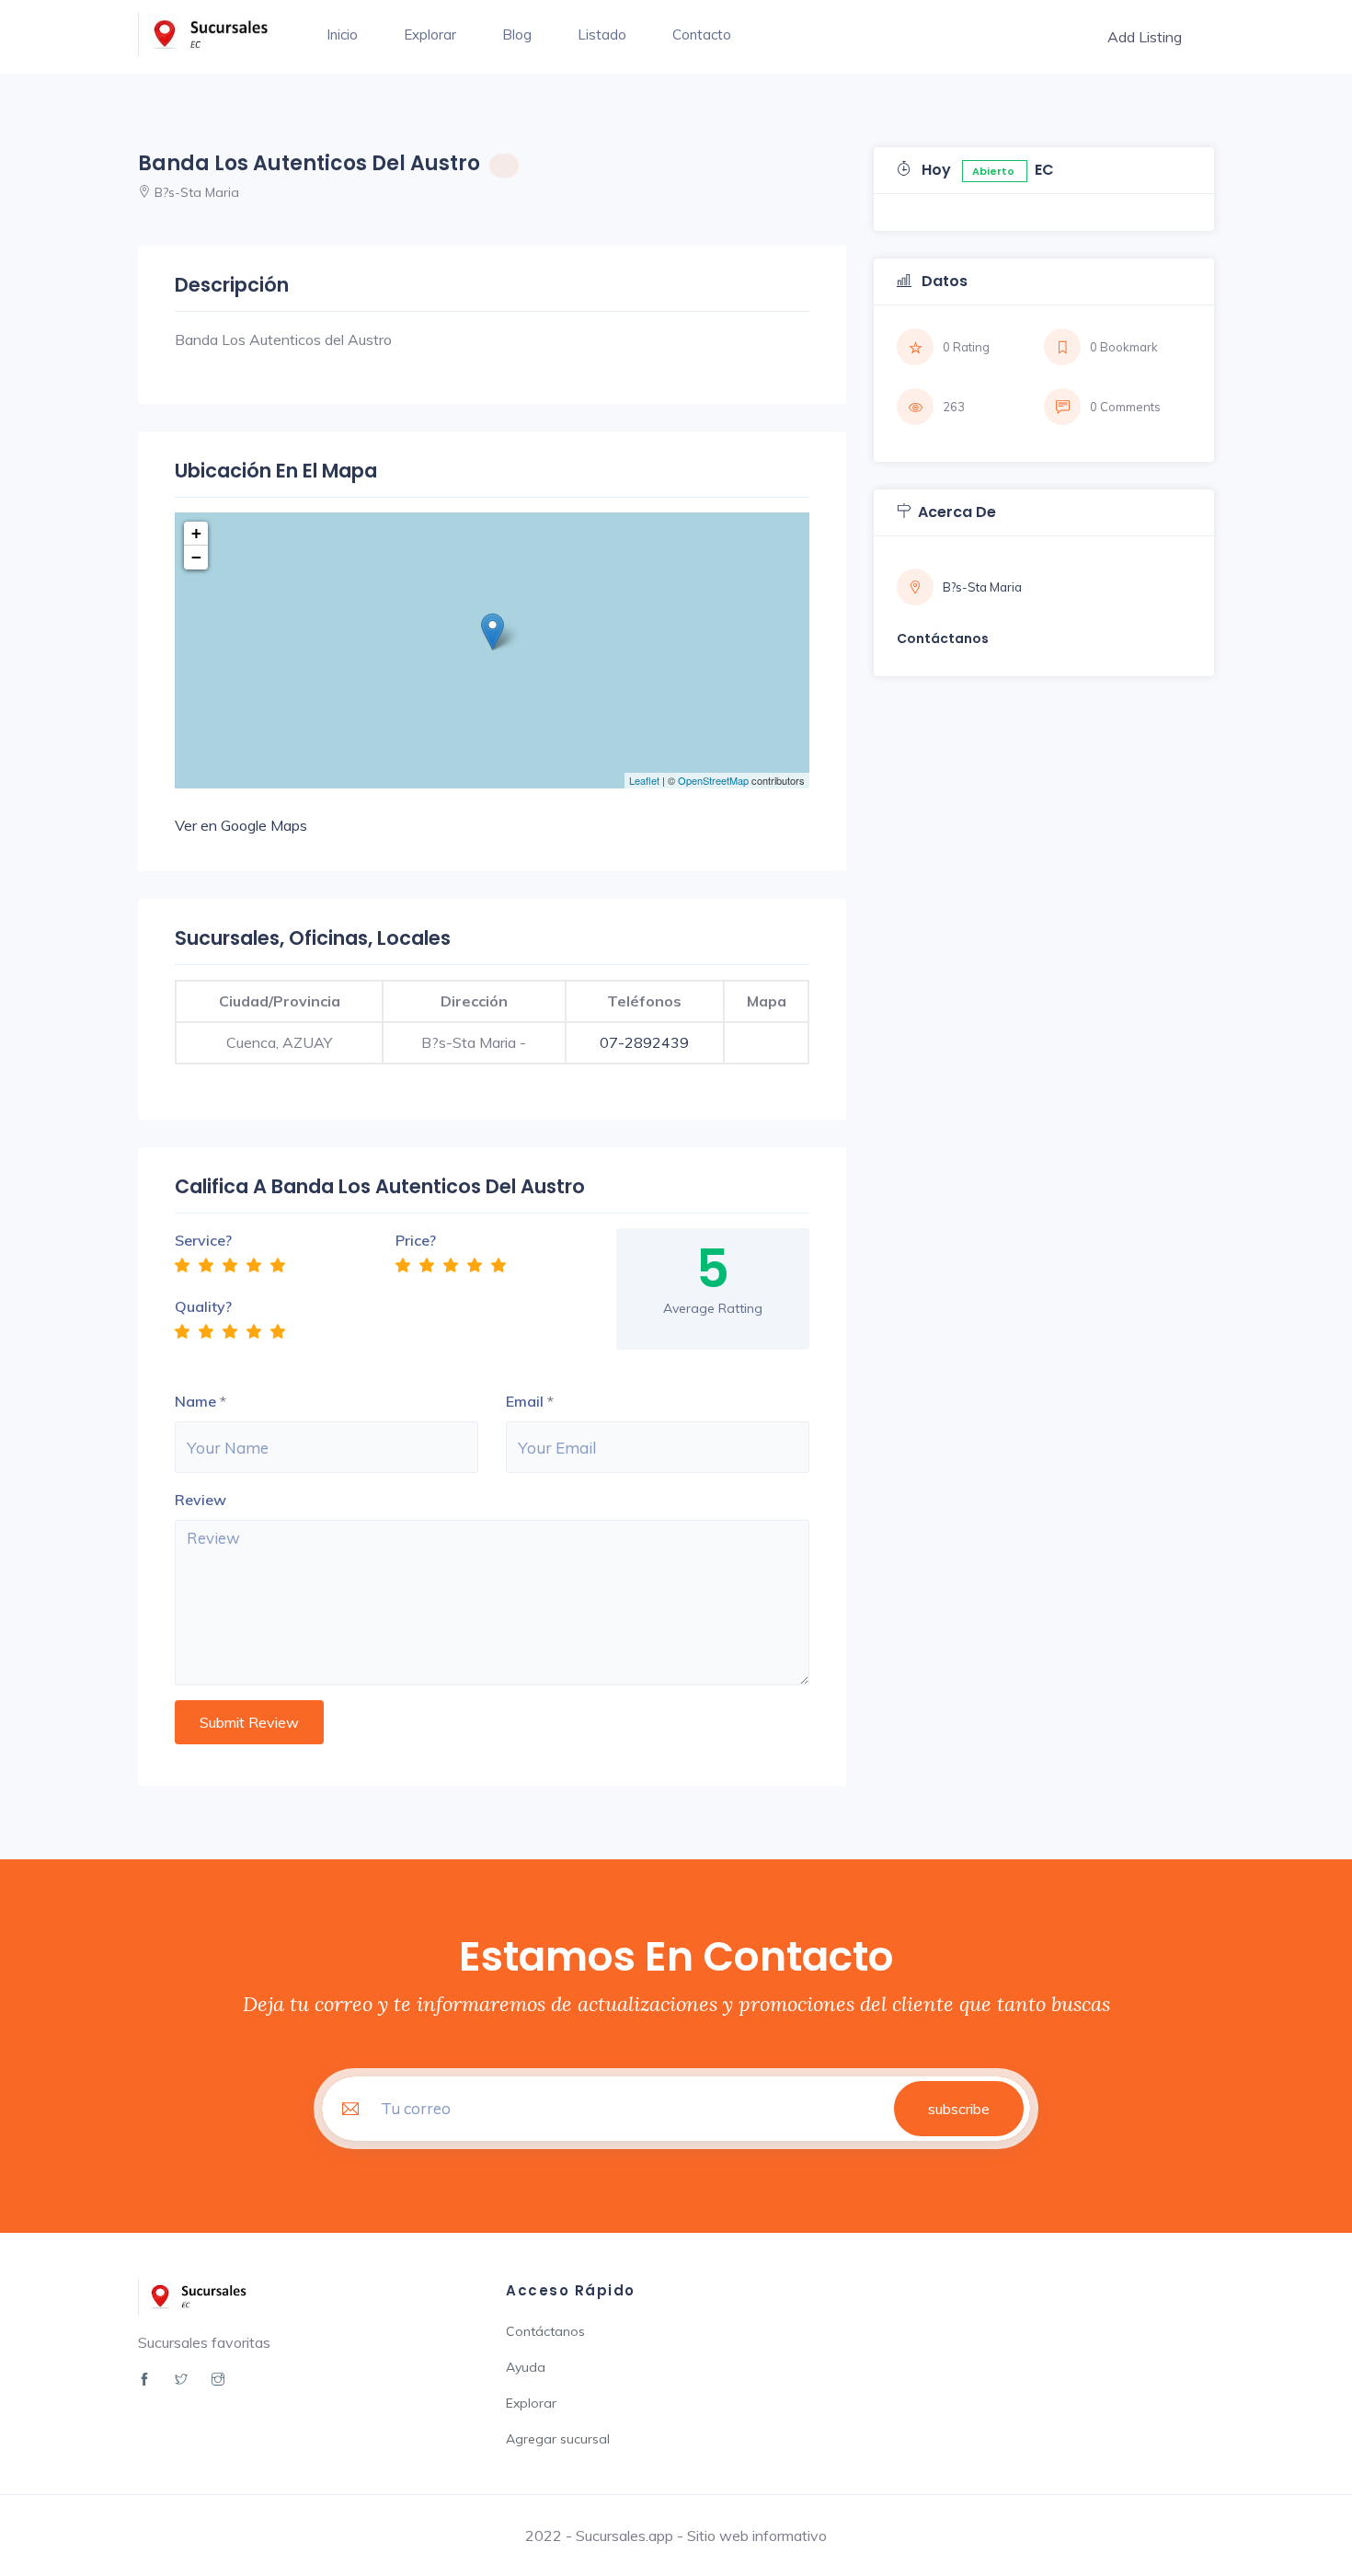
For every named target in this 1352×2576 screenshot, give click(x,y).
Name (195, 1401)
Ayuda (526, 2367)
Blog (517, 34)
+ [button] (196, 533)
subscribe (959, 2109)
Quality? (203, 1306)
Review (201, 1500)
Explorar (430, 34)
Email (525, 1401)
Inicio (342, 34)
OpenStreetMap (713, 780)
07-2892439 (644, 1042)
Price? (416, 1240)
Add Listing (1145, 37)
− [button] (196, 557)
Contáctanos (545, 2331)
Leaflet (644, 780)
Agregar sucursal (558, 2439)
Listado (602, 34)
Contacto (702, 34)
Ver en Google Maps (241, 825)
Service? (203, 1240)
